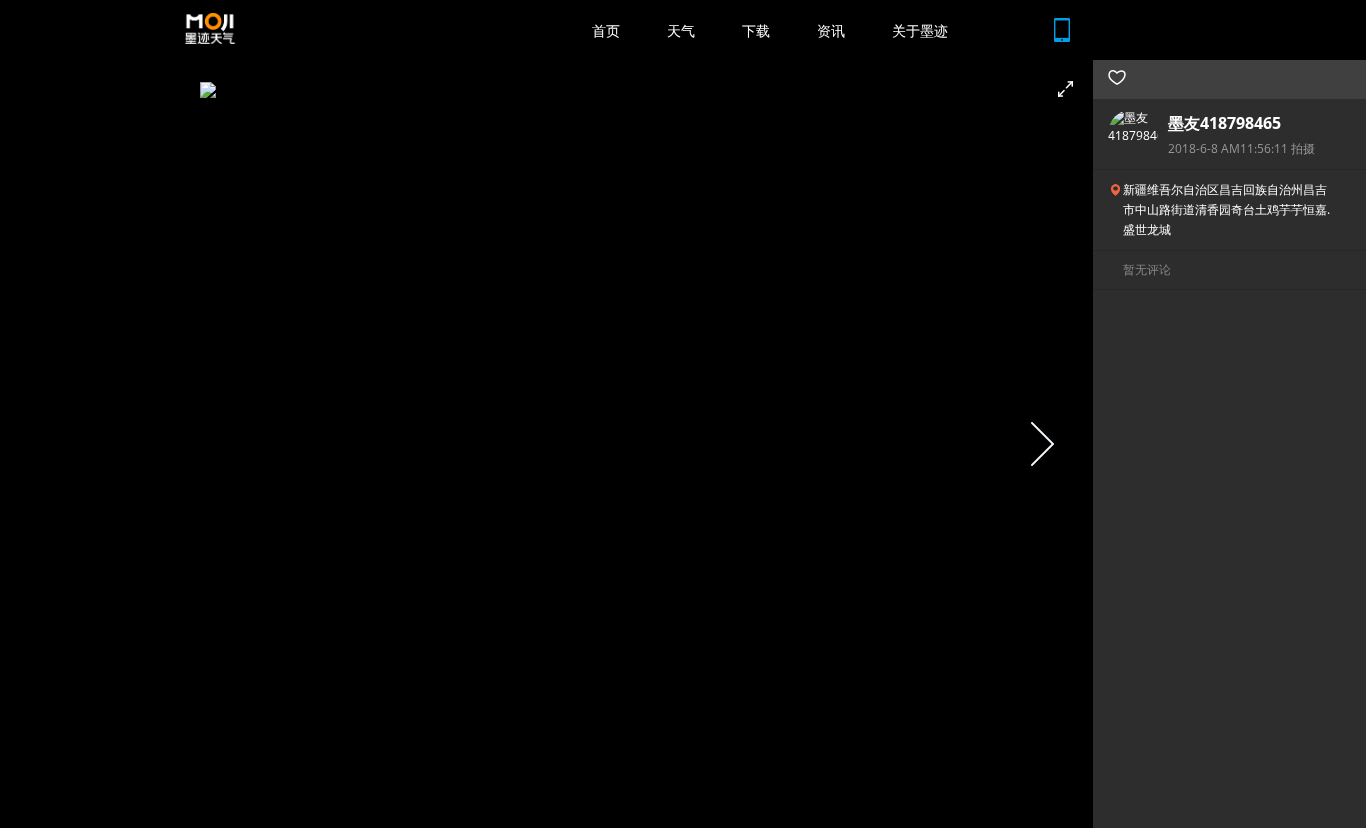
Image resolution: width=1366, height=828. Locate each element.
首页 (606, 30)
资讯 (831, 30)
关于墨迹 (920, 30)
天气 (681, 30)
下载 (756, 30)
